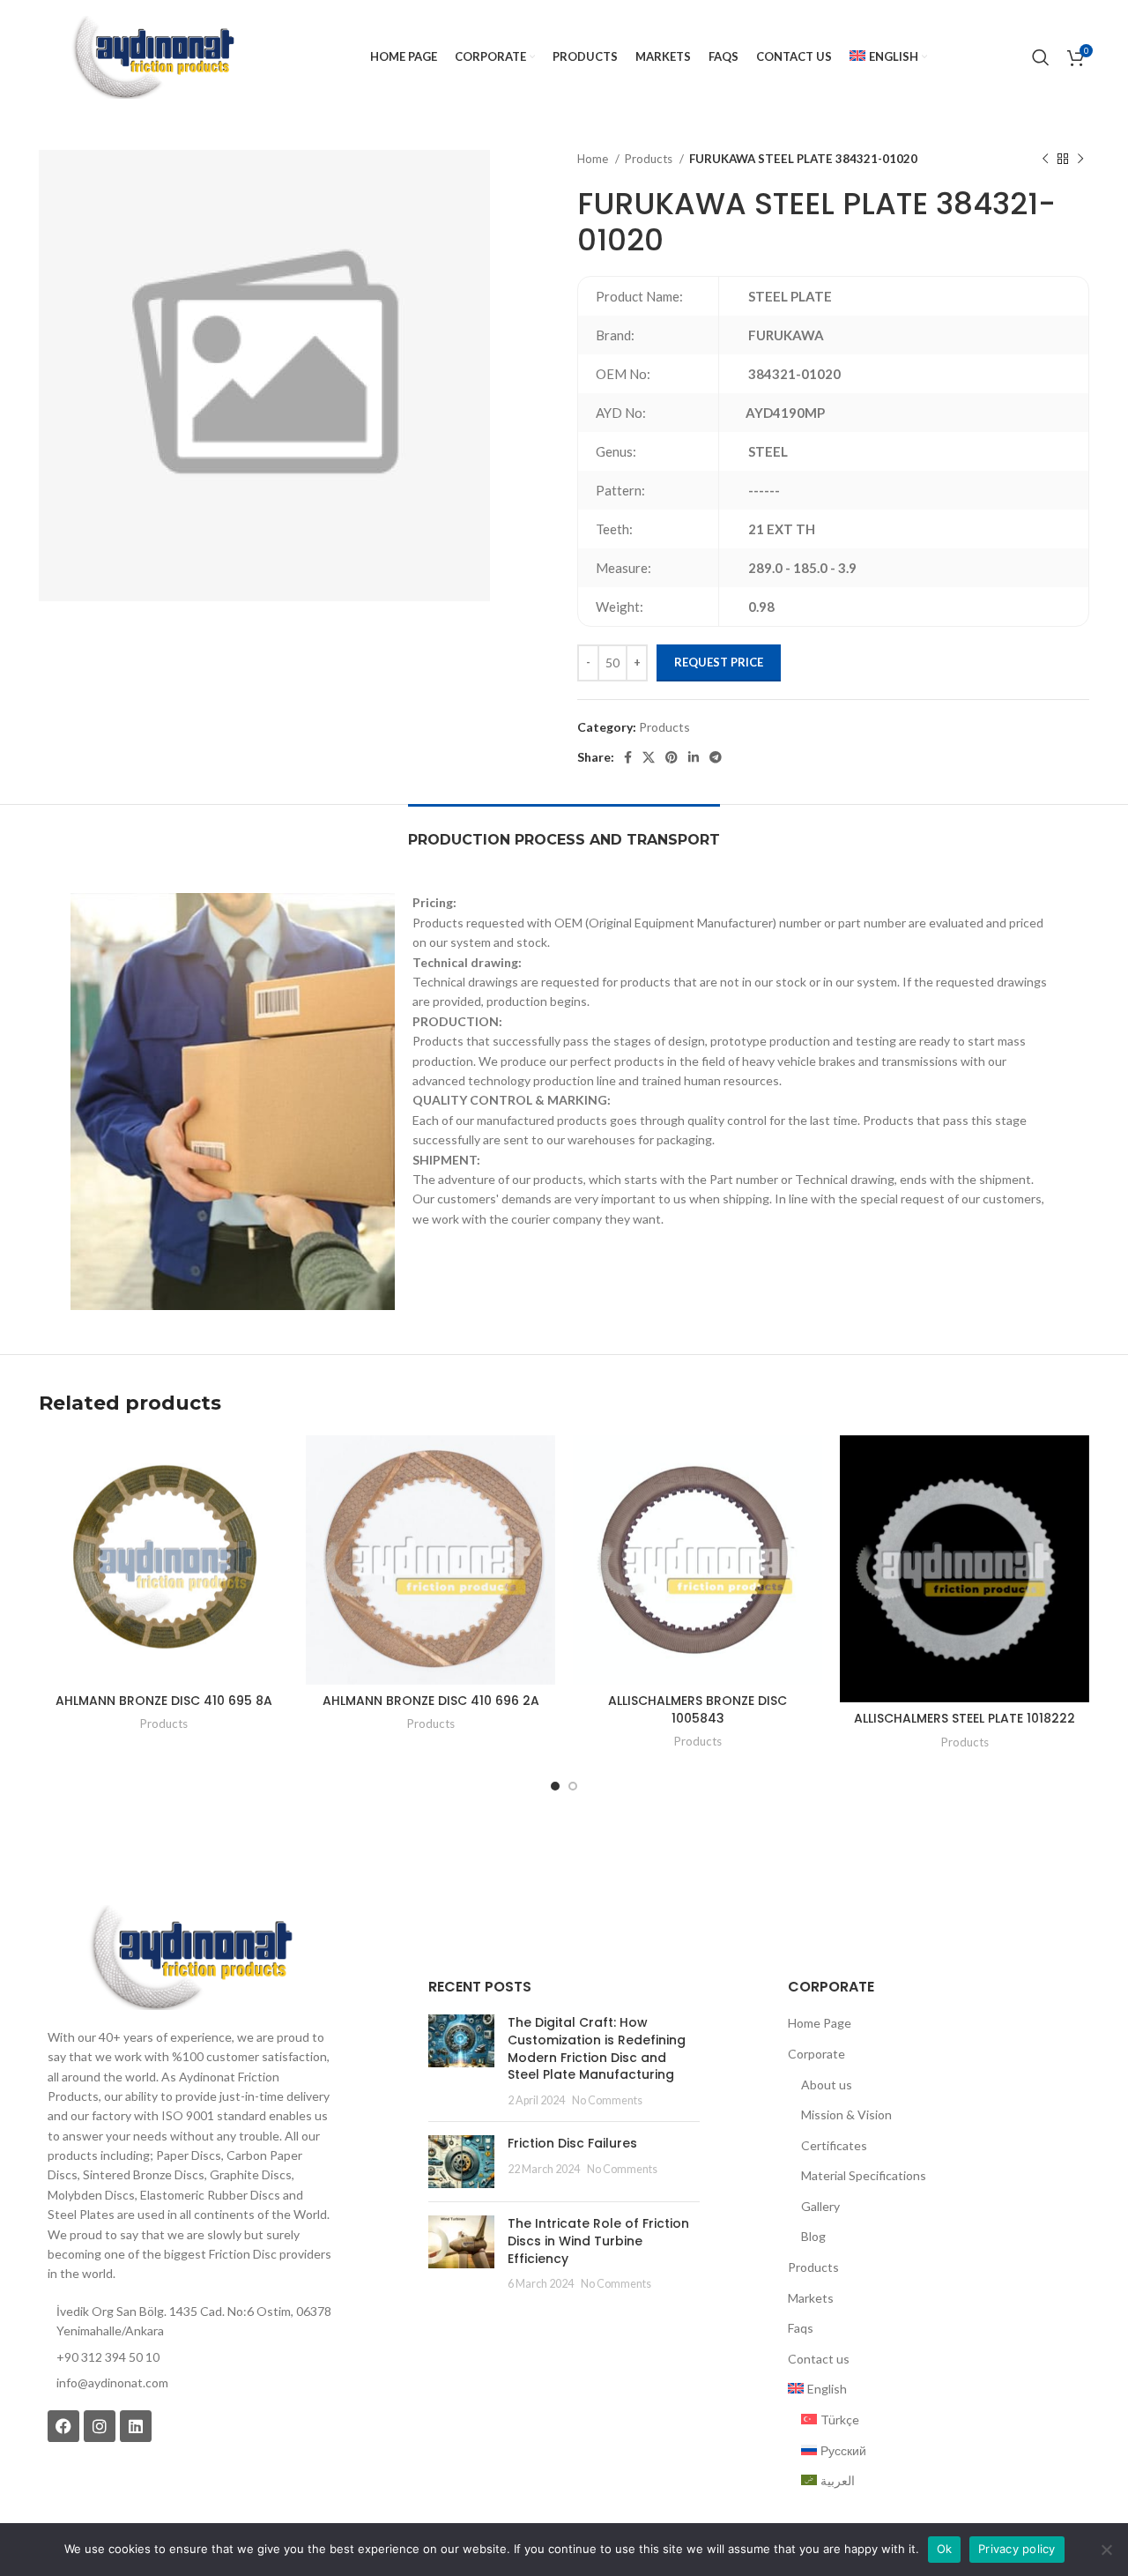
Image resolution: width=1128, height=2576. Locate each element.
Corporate (816, 2054)
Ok (945, 2549)
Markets (811, 2298)
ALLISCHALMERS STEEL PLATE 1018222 (965, 1718)
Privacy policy (1017, 2549)
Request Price (719, 662)
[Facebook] (63, 2426)
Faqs (801, 2328)
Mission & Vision (846, 2114)
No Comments (607, 2100)
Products (650, 159)
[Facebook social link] (628, 757)
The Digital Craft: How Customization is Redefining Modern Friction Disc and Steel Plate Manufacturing (597, 2048)
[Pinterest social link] (672, 757)
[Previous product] (1045, 160)
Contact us (819, 2359)
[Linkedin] (136, 2426)
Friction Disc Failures (572, 2143)
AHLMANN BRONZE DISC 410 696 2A (431, 1701)
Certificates (834, 2145)
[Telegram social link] (716, 757)
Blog (813, 2236)
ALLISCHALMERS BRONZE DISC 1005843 (698, 1709)
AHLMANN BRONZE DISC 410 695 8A (164, 1701)
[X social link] (649, 757)
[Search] (1041, 57)
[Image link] (189, 1956)
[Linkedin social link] (694, 757)
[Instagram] (100, 2426)
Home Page (820, 2023)
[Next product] (1080, 160)
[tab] (564, 831)
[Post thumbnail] (461, 2061)
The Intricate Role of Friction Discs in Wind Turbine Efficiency (598, 2241)
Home (594, 159)
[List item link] (189, 2383)
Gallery (820, 2206)
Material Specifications (864, 2175)
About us (827, 2085)
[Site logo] (152, 56)
